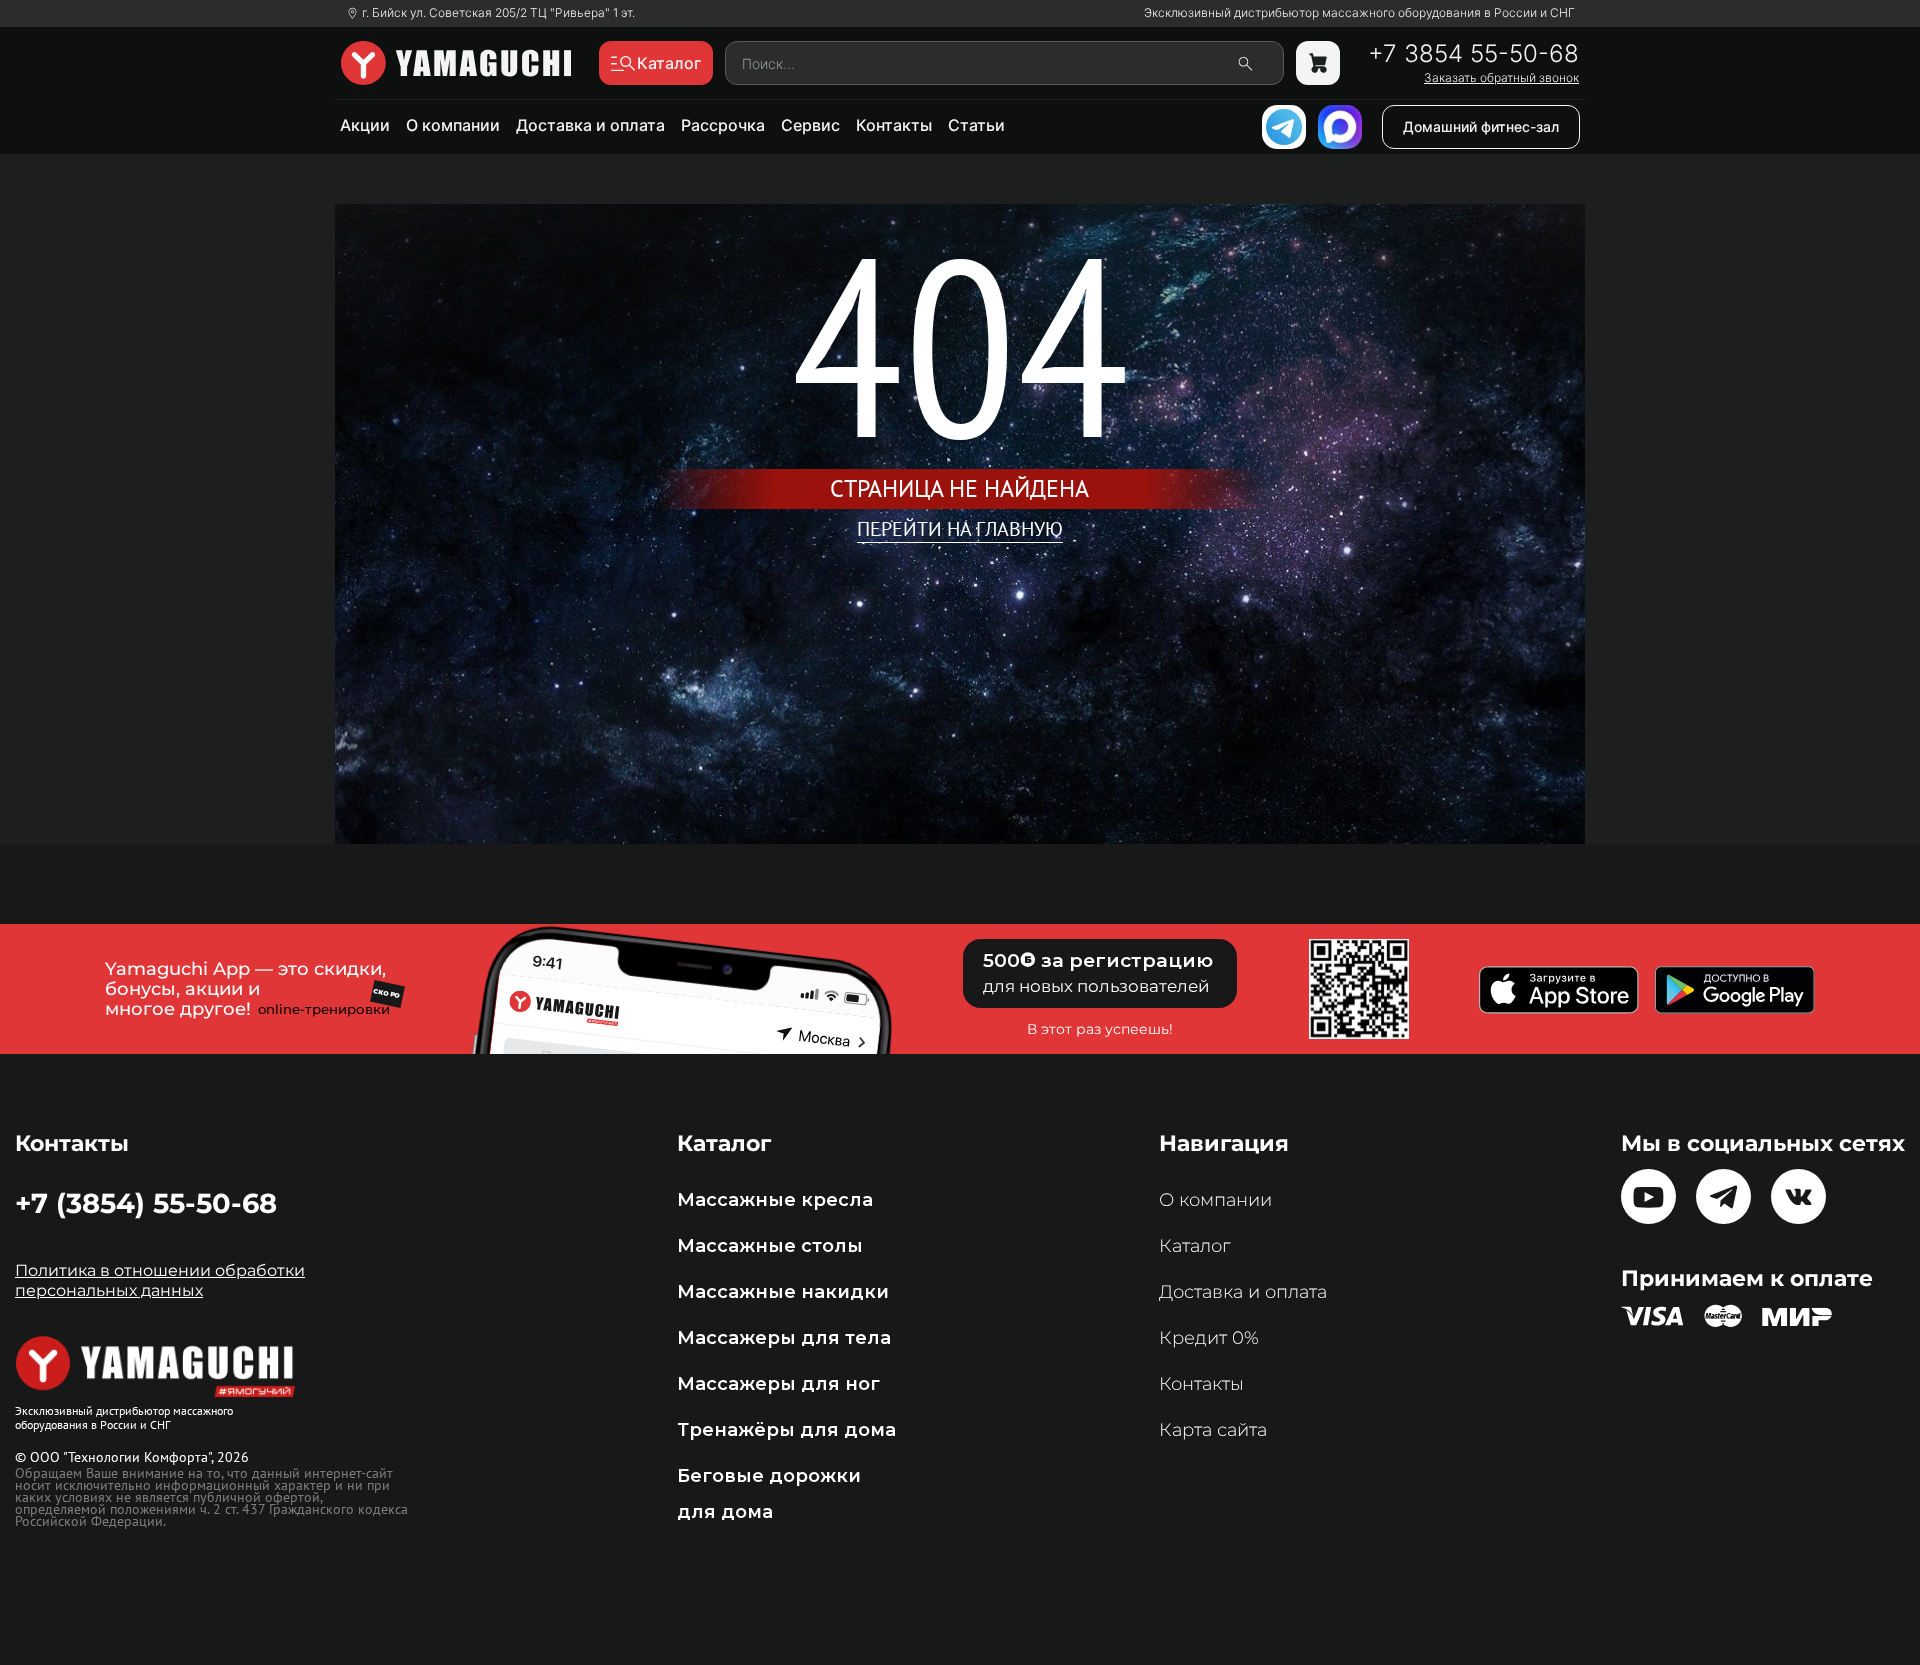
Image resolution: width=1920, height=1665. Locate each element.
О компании (453, 125)
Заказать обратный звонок (1501, 78)
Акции (365, 125)
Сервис (810, 125)
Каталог (1194, 1246)
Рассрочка (723, 125)
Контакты (894, 125)
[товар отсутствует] (1318, 63)
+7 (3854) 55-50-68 (146, 1203)
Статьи (976, 125)
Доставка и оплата (590, 125)
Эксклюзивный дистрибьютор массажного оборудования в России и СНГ (1359, 13)
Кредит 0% (1209, 1338)
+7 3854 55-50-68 (1473, 54)
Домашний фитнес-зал (1481, 126)
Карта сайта (1213, 1430)
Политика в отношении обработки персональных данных (160, 1280)
